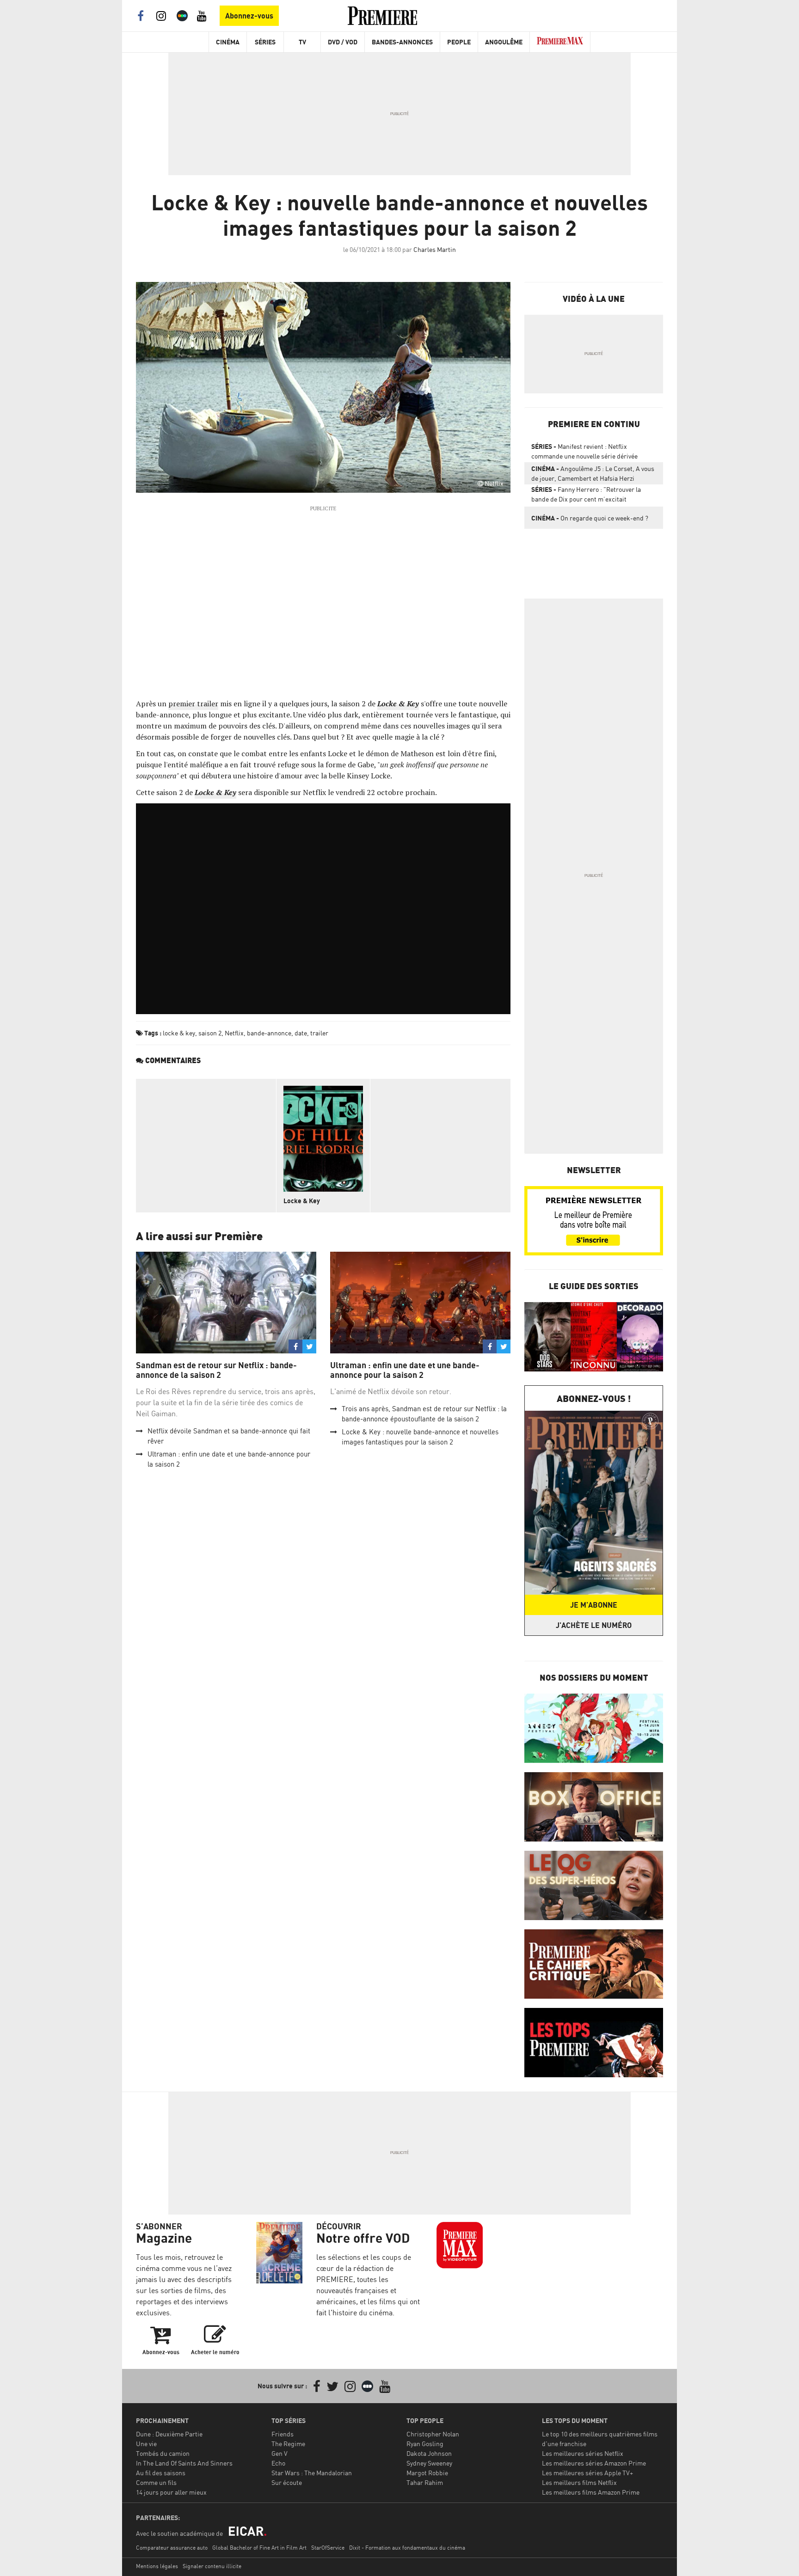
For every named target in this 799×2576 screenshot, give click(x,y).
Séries (265, 42)
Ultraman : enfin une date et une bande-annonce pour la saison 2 (405, 1370)
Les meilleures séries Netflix (583, 2453)
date (301, 1033)
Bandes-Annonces (402, 42)
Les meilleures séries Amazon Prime (594, 2463)
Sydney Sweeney (429, 2463)
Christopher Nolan (433, 2434)
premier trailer (193, 704)
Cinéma (228, 42)
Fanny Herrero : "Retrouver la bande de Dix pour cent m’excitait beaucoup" (586, 496)
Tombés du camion (163, 2453)
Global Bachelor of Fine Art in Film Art (259, 2548)
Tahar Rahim (425, 2482)
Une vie (146, 2444)
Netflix (234, 1033)
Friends (283, 2434)
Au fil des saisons (161, 2473)
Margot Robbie (427, 2473)
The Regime (288, 2444)
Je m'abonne (594, 1605)
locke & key (179, 1033)
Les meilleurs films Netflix (579, 2482)
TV (302, 42)
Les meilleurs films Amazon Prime (591, 2492)
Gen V (280, 2453)
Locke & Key (302, 1201)
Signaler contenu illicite (212, 2566)
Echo (278, 2463)
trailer (319, 1033)
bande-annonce (269, 1033)
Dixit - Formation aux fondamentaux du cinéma (407, 2548)
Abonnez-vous (249, 16)
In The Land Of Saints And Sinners (184, 2463)
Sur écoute (287, 2482)
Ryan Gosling (425, 2444)
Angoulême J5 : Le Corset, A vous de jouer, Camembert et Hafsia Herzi (593, 473)
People (459, 42)
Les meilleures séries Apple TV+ (587, 2473)
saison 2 (210, 1033)
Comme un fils (156, 2482)
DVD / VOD (343, 42)
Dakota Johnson (429, 2453)
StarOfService (328, 2548)
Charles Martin (435, 249)
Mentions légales (157, 2566)
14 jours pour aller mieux (171, 2492)
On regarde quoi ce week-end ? (590, 518)
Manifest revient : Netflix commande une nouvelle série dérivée (584, 451)
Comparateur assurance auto (172, 2548)
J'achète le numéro (594, 1625)
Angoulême (504, 42)
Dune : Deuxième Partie (169, 2434)
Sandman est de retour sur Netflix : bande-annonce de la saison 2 (216, 1370)
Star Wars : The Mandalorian (312, 2473)
